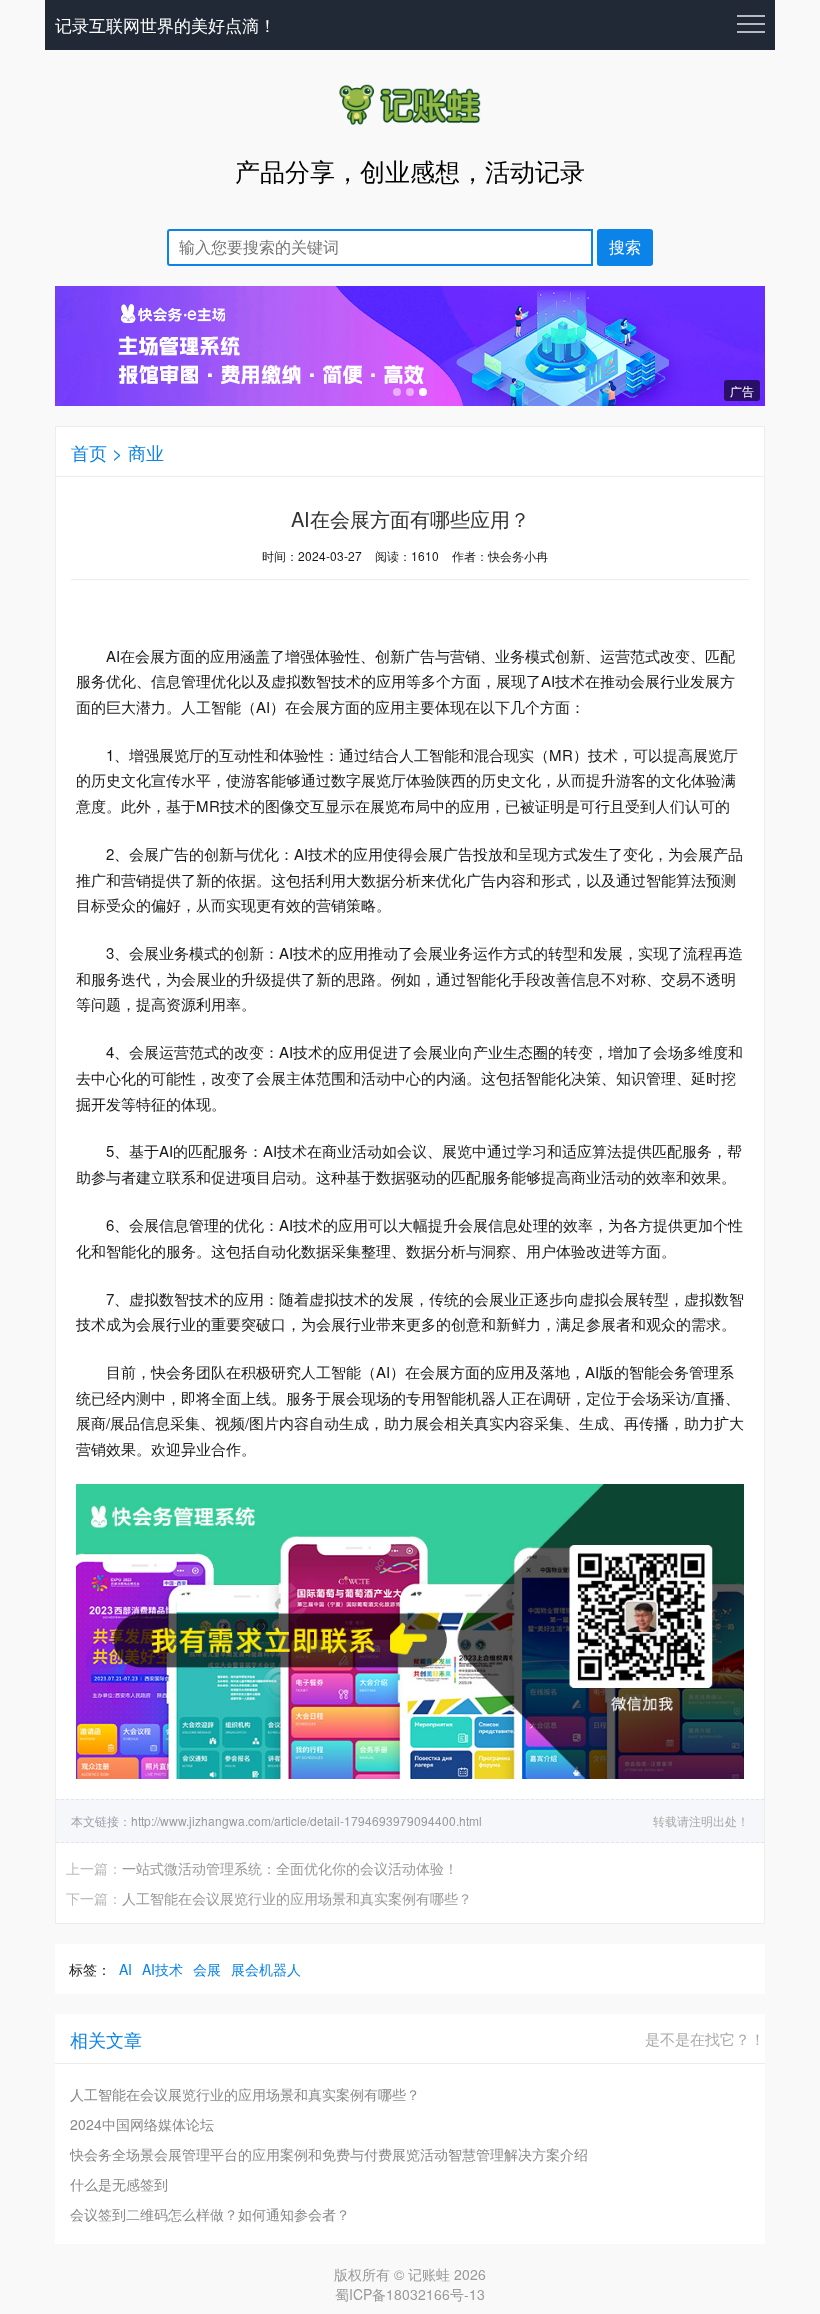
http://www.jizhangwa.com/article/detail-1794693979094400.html (306, 1820)
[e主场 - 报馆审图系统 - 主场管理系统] (410, 400)
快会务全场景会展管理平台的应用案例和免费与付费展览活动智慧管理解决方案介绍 (329, 2154)
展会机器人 (266, 1969)
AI (125, 1969)
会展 (207, 1969)
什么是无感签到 (119, 2184)
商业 (146, 452)
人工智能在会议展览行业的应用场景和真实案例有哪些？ (297, 1898)
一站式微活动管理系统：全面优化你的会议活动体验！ (290, 1868)
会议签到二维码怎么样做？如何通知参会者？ (210, 2214)
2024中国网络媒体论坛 (142, 2124)
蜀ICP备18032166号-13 (410, 2294)
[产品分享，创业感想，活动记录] (410, 123)
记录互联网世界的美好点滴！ (165, 24)
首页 (89, 452)
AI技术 (162, 1969)
